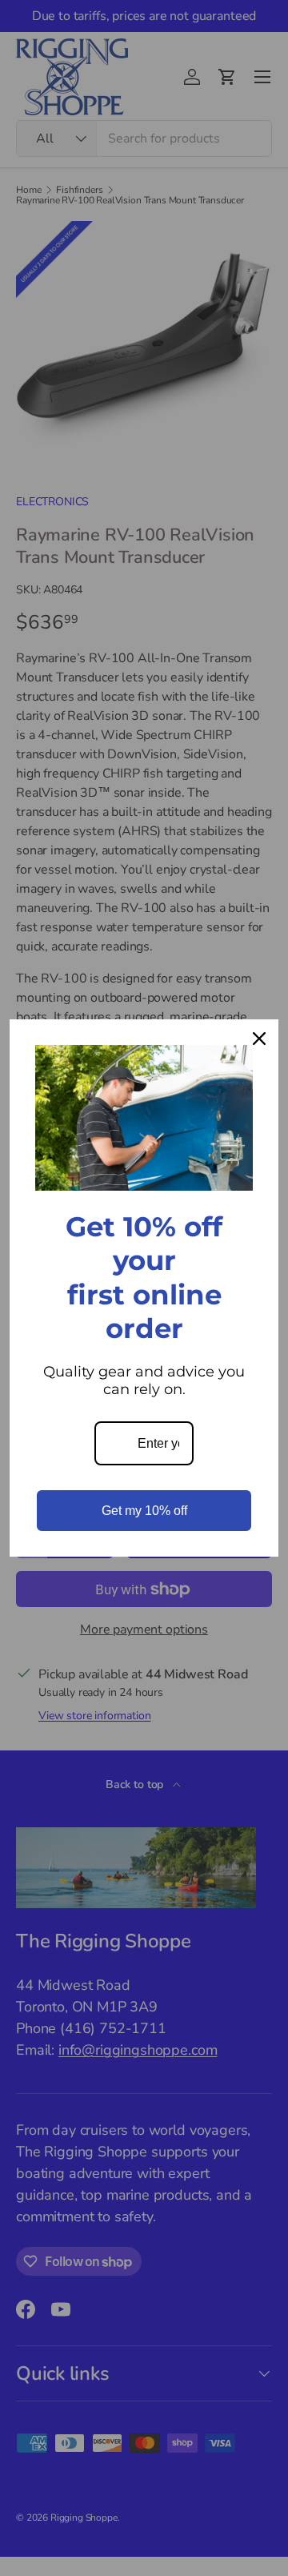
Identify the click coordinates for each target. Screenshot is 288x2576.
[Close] (259, 1039)
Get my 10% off (144, 1511)
